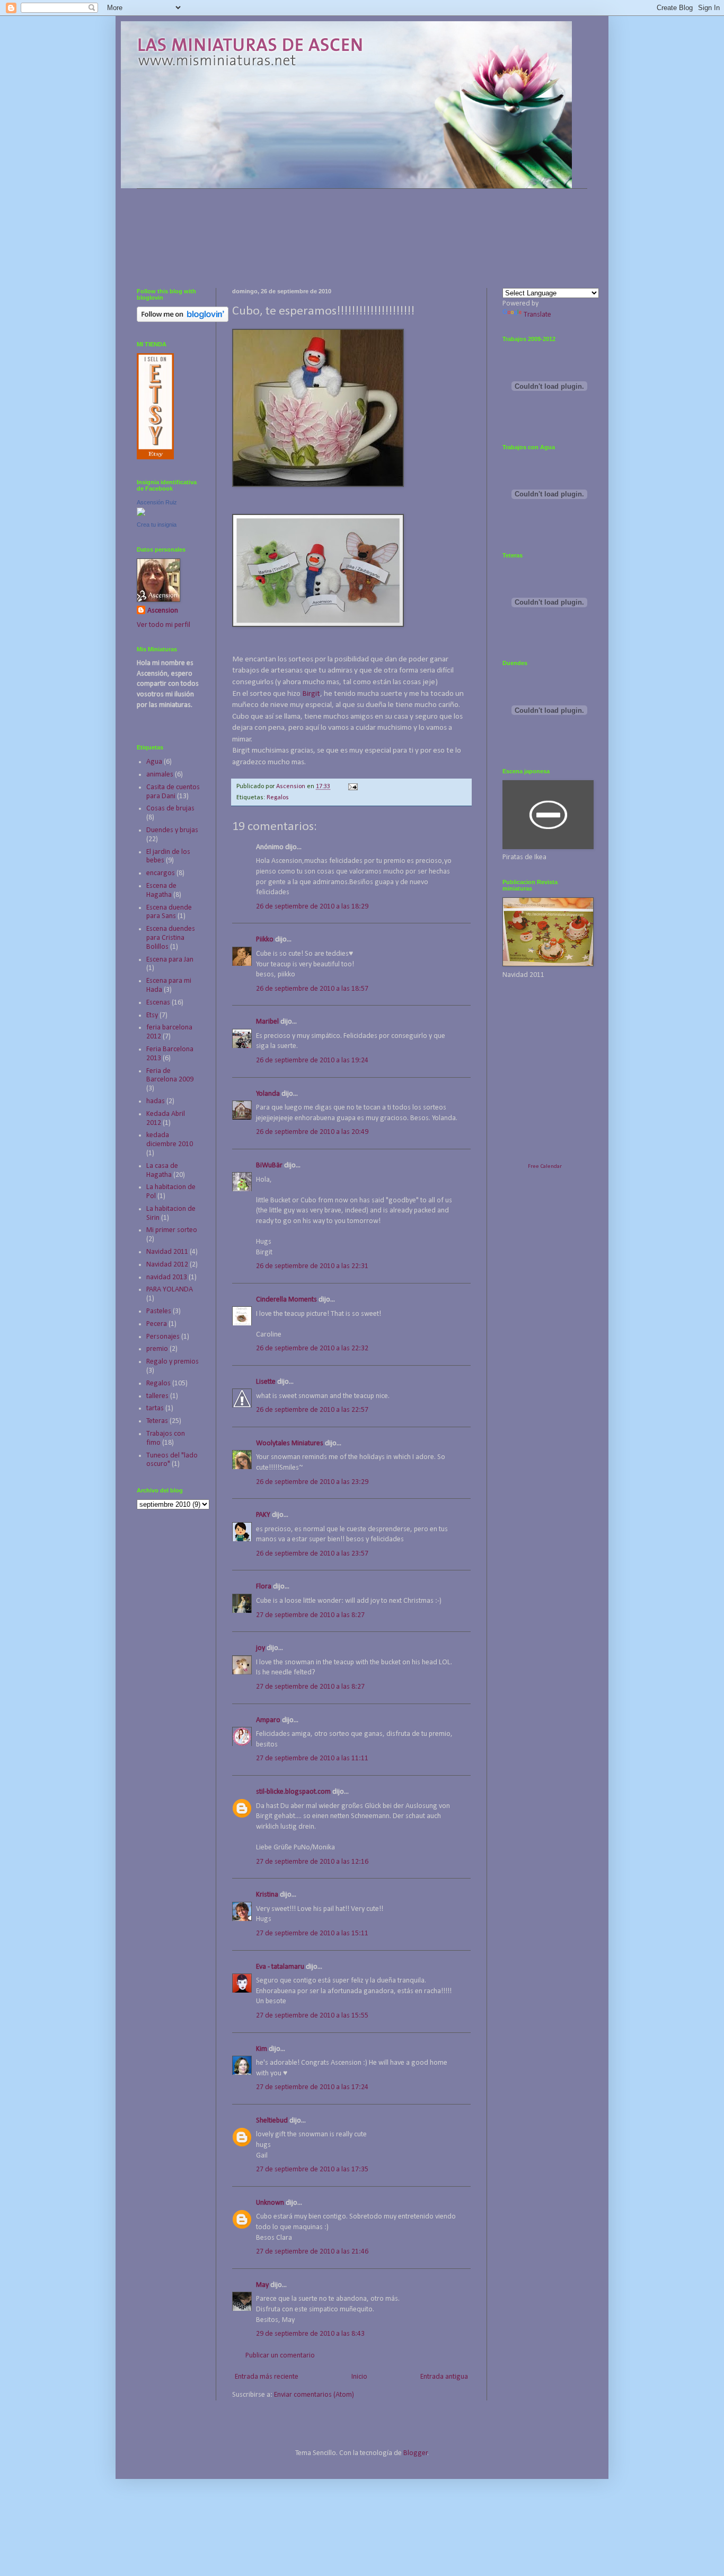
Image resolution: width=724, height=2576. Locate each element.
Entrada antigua (444, 2377)
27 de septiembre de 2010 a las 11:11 (312, 1758)
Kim (262, 2049)
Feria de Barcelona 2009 (170, 1076)
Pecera (157, 1324)
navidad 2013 (167, 1277)
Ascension (163, 611)
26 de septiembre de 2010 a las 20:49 (312, 1132)
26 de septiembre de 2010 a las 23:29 (312, 1482)
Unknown (270, 2203)
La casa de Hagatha (162, 1171)
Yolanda (268, 1094)
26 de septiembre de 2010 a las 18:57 (312, 989)
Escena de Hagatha (161, 890)
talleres (157, 1396)
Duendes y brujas (172, 830)
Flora (264, 1587)
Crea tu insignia (157, 525)
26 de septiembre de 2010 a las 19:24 (312, 1060)
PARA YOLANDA (170, 1290)
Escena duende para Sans (169, 912)
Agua (154, 762)
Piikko (265, 940)
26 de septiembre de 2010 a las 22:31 (312, 1266)
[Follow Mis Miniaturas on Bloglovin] (183, 320)
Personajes (163, 1337)
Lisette (266, 1382)
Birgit (311, 694)
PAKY (263, 1515)
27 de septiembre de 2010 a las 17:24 (312, 2087)
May (262, 2285)
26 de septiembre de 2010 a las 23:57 (312, 1554)
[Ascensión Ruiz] (141, 514)
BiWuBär (269, 1165)
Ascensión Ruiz (157, 502)
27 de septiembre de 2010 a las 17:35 (312, 2169)
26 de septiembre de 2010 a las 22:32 (312, 1348)
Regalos (278, 798)
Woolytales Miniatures (290, 1443)
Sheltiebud (272, 2121)
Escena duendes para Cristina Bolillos (171, 938)
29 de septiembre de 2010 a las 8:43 (310, 2334)
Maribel (267, 1022)
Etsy (152, 1015)
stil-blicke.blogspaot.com (293, 1792)
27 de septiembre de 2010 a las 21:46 (312, 2252)
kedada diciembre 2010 (170, 1140)
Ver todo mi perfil (164, 625)
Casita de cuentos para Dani (173, 792)
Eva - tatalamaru (280, 1967)
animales (160, 775)
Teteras (157, 1421)
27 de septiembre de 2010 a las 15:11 (312, 1933)
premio (157, 1349)
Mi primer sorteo (172, 1230)
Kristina (267, 1895)
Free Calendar (545, 1167)
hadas (156, 1101)
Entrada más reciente (267, 2377)
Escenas (158, 1003)
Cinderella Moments (287, 1300)
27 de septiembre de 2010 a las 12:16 (312, 1862)
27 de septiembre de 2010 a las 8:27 (310, 1615)
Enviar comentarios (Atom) (314, 2395)
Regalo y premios (173, 1362)
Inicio (359, 2377)
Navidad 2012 (167, 1265)
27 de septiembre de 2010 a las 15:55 (312, 2016)
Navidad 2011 (167, 1252)
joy (261, 1648)
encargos (161, 873)
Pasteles (159, 1311)
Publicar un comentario (280, 2356)
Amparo (268, 1720)
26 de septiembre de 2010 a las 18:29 (312, 907)
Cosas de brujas (170, 809)
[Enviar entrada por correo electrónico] (352, 787)
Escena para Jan (170, 960)
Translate (537, 315)
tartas (155, 1408)
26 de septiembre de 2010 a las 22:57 (312, 1410)
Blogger (416, 2453)
